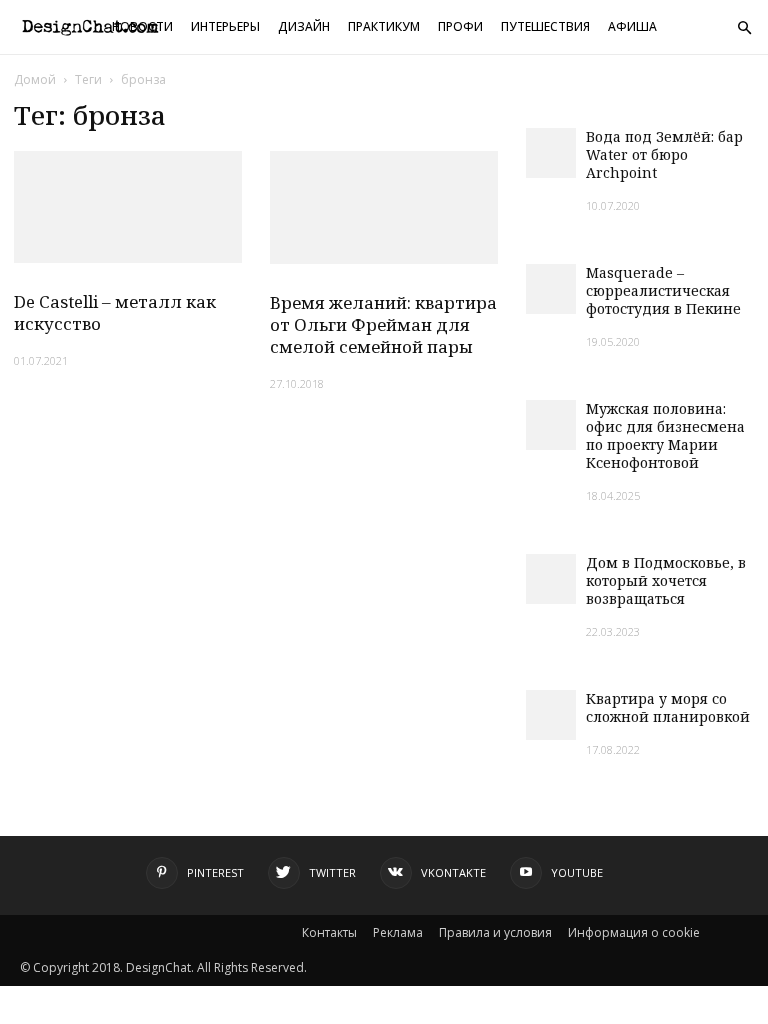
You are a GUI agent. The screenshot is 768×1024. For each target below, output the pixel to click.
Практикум (384, 26)
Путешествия (545, 26)
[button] (744, 28)
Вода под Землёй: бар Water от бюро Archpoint (664, 154)
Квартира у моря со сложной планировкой (668, 707)
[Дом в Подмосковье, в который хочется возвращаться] (551, 579)
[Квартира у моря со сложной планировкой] (551, 715)
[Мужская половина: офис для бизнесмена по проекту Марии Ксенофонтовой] (551, 425)
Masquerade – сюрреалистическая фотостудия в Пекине (663, 290)
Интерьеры (225, 26)
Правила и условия (495, 932)
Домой (35, 79)
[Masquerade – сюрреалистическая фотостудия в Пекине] (551, 289)
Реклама (398, 932)
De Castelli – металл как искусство (115, 312)
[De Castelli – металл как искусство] (128, 207)
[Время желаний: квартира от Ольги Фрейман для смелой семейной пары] (384, 207)
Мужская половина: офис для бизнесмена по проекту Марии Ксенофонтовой (665, 435)
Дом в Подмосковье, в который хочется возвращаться (666, 580)
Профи (460, 26)
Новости (142, 26)
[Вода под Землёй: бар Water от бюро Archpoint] (551, 153)
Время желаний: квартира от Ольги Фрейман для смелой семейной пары (383, 324)
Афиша (632, 26)
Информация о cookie (634, 932)
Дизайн (304, 26)
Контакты (329, 932)
